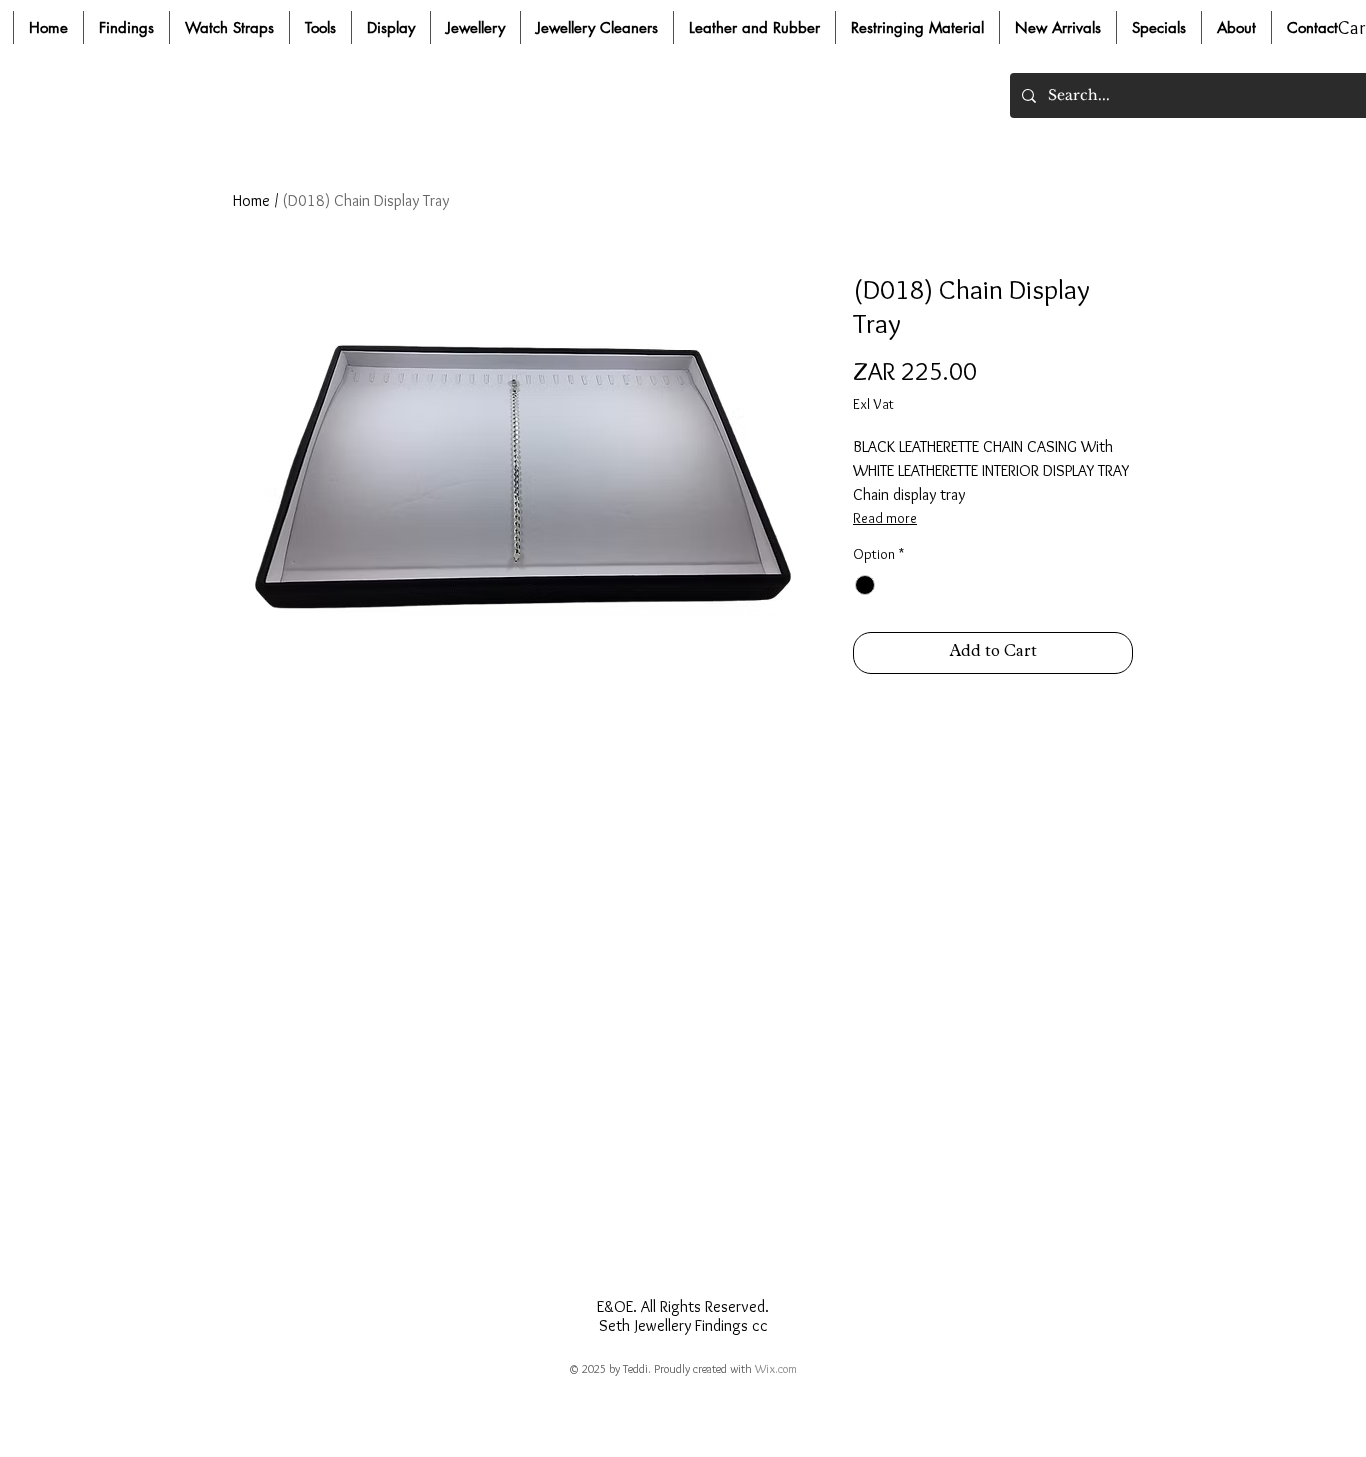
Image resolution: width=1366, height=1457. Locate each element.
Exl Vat (873, 404)
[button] (126, 27)
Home (251, 200)
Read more (885, 518)
